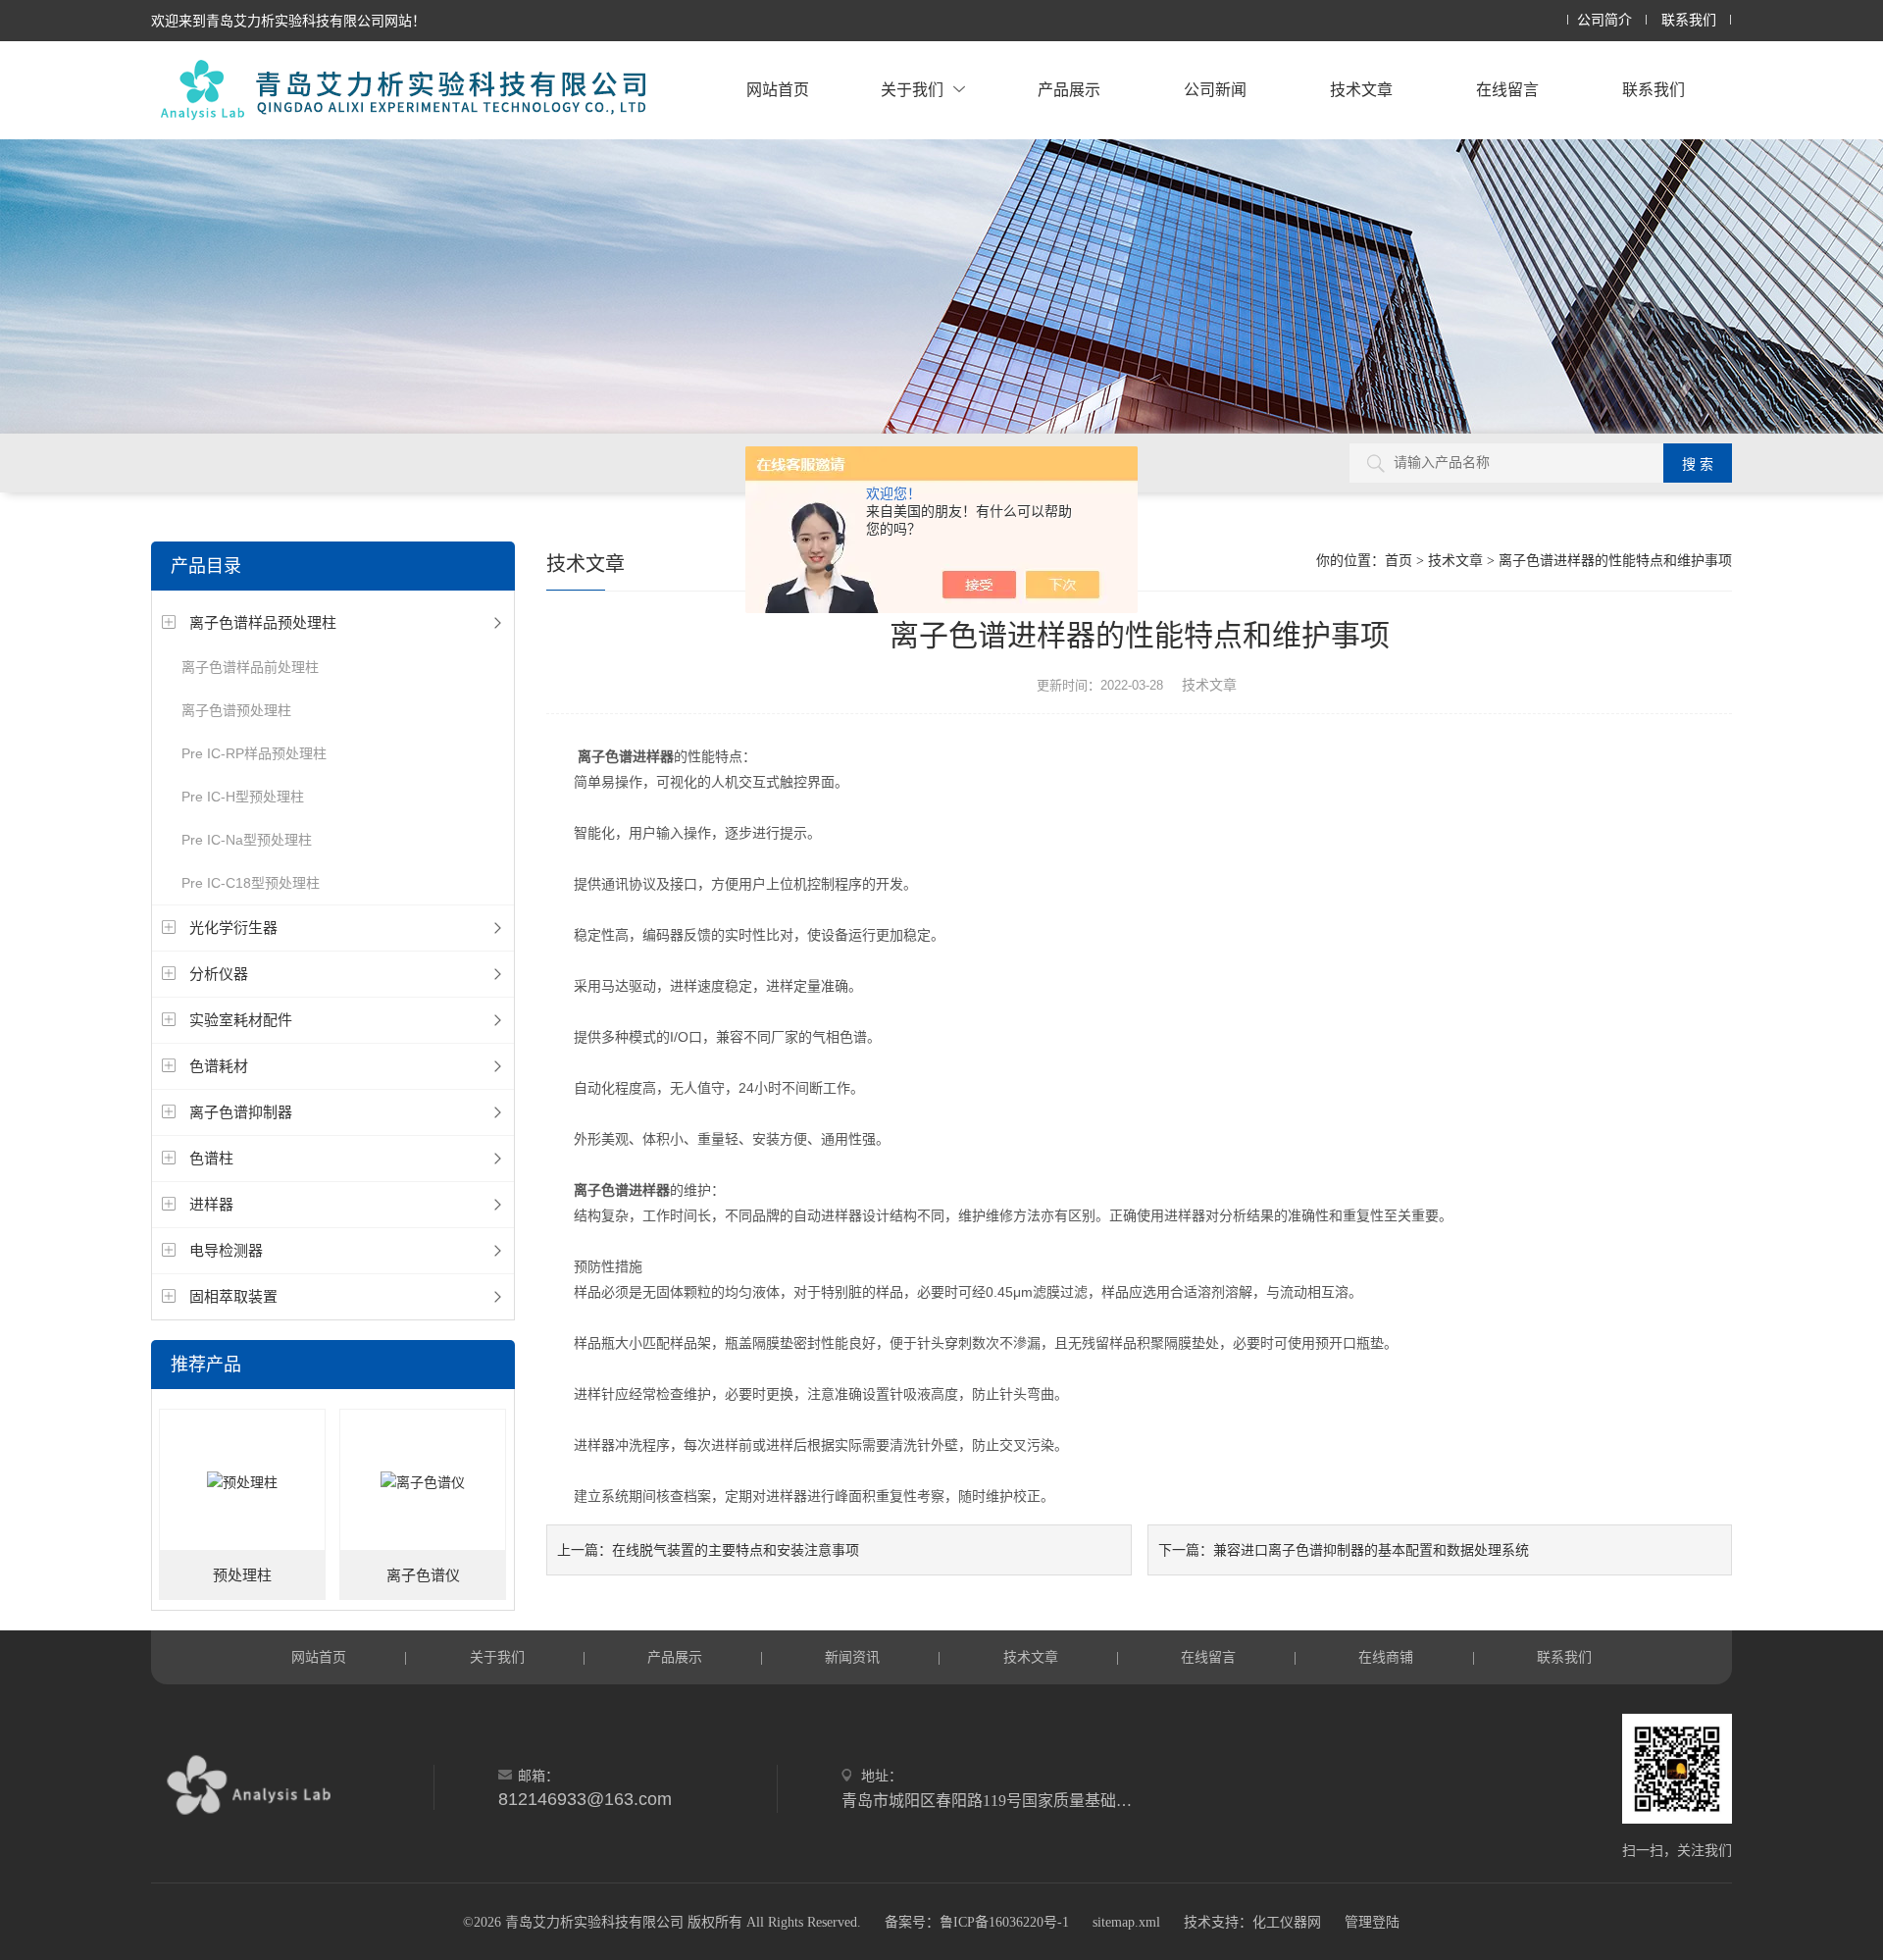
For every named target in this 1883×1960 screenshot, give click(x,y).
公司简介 (1604, 20)
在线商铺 (1386, 1657)
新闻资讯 (852, 1657)
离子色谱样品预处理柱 (263, 622)
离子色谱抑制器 (241, 1112)
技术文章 (1361, 90)
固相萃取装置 (233, 1296)
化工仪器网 (1287, 1922)
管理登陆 (1372, 1922)
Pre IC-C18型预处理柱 (251, 883)
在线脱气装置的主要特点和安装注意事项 (736, 1550)
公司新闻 (1215, 90)
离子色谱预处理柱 (236, 710)
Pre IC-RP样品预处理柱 (254, 753)
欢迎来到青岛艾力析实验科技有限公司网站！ (288, 21)
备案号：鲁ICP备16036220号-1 (977, 1922)
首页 (1399, 561)
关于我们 (912, 90)
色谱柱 (211, 1158)
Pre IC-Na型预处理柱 (247, 840)
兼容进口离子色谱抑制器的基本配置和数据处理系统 (1371, 1550)
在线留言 (1507, 90)
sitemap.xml (1126, 1922)
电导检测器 (226, 1250)
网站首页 (778, 90)
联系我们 (1689, 20)
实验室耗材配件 (241, 1020)
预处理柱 (242, 1575)
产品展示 (1069, 90)
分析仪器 (219, 974)
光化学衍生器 (233, 928)
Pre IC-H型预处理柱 (243, 797)
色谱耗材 (219, 1066)
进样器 (211, 1204)
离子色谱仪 (423, 1575)
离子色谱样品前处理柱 (250, 667)
